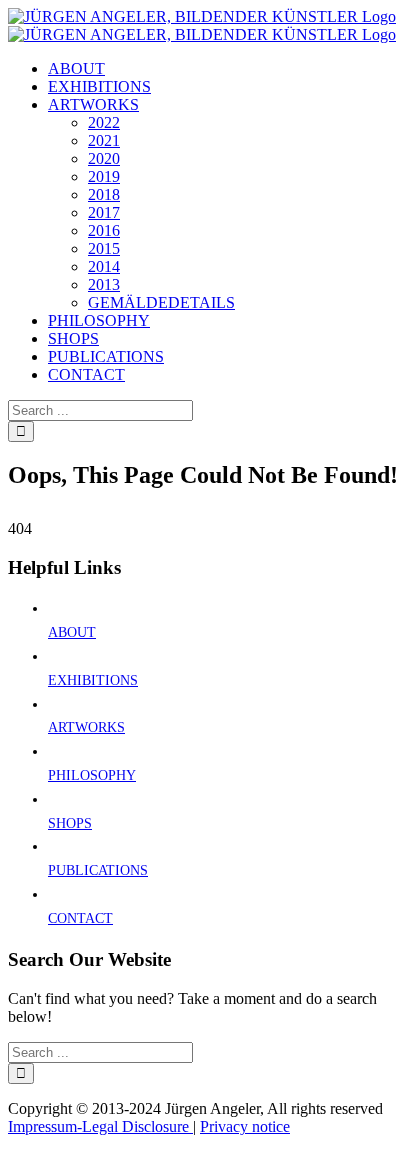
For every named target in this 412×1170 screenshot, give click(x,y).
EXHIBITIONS (93, 680)
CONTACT (80, 918)
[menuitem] (76, 68)
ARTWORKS (86, 727)
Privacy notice (245, 1126)
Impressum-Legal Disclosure (100, 1126)
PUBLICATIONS (98, 870)
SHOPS (70, 823)
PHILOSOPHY (92, 775)
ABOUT (72, 632)
